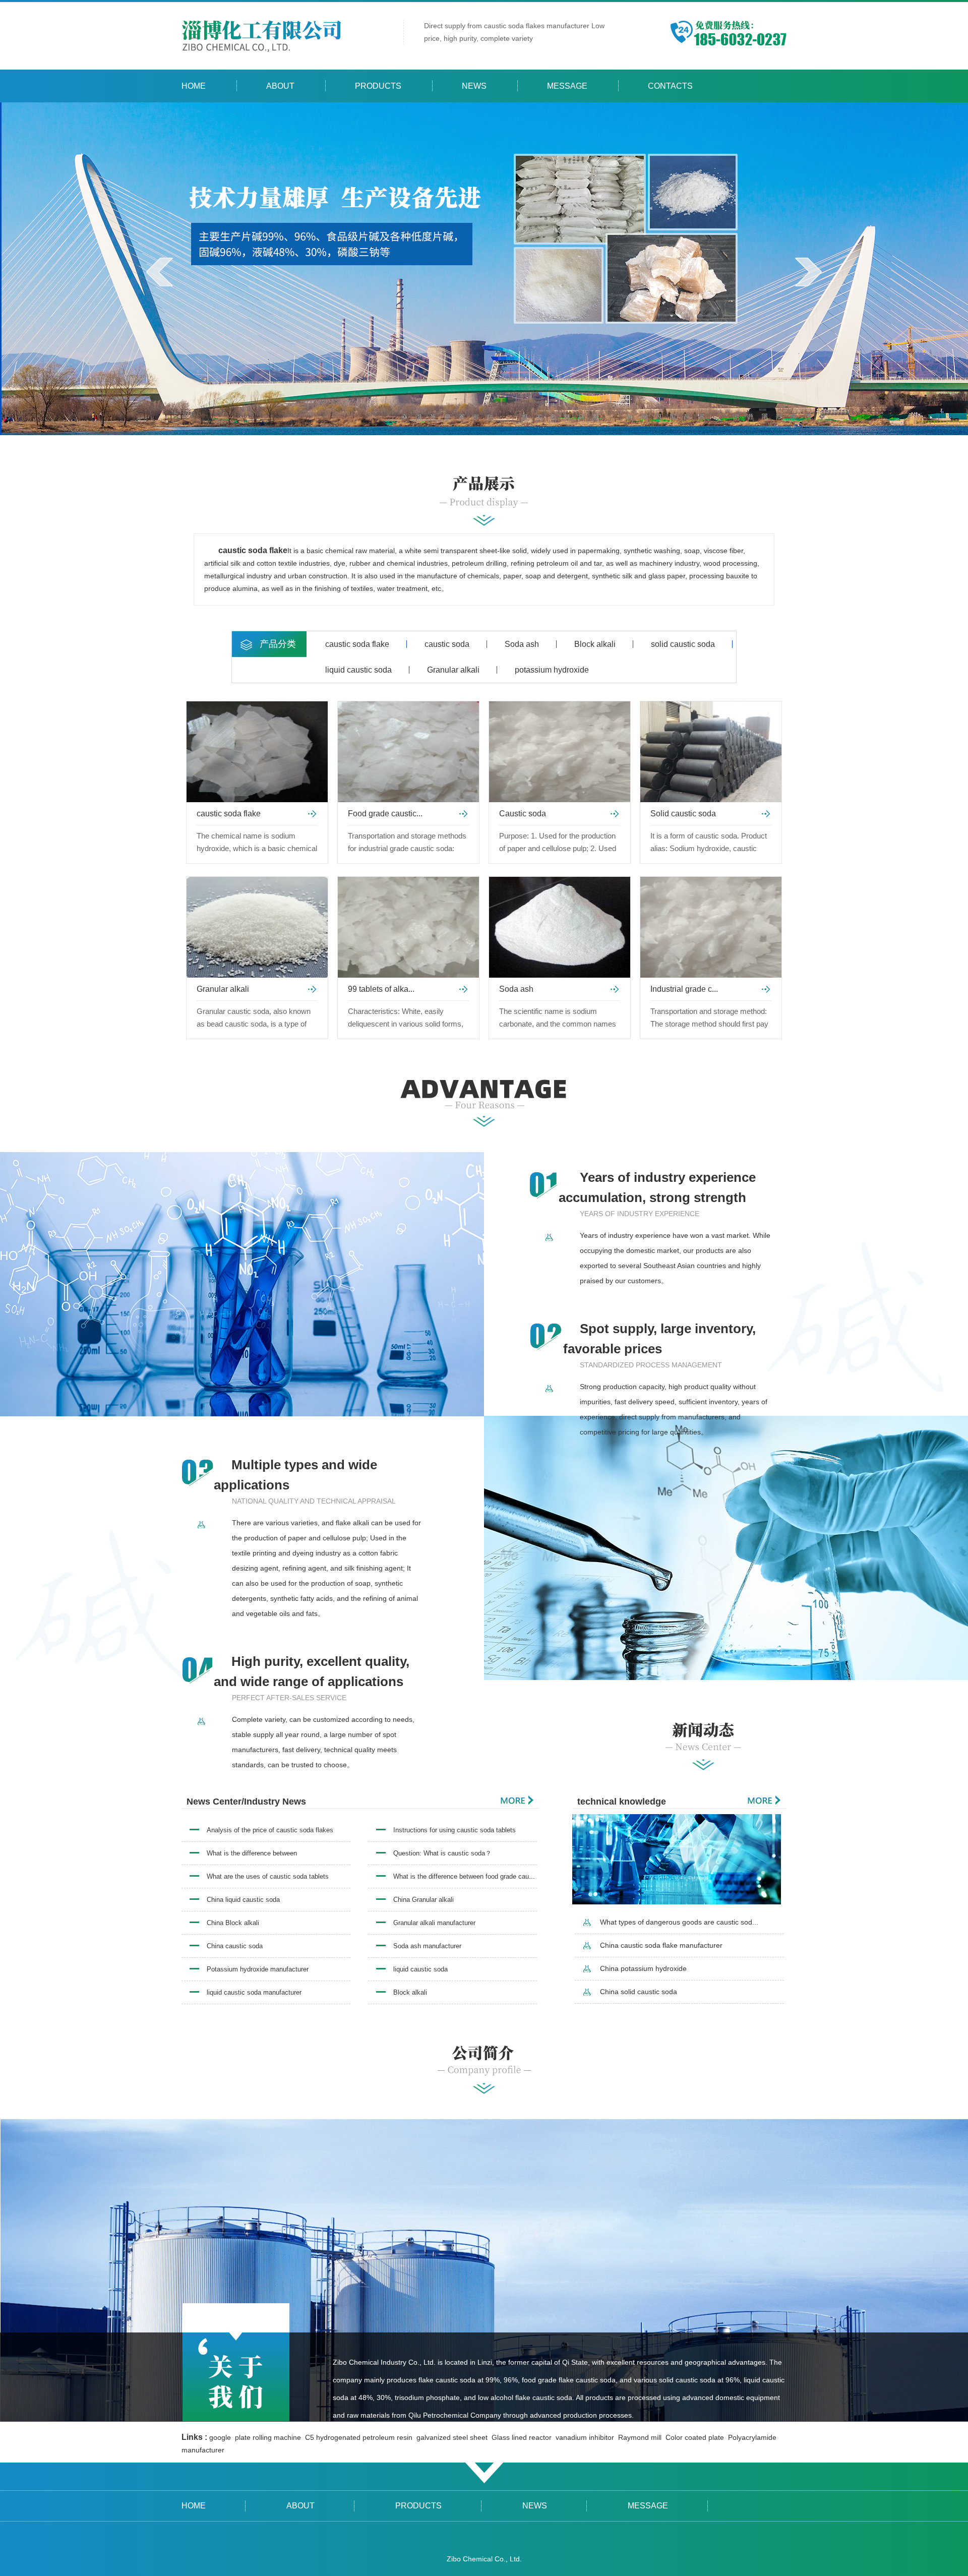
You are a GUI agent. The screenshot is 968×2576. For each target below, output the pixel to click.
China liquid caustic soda (243, 1900)
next (808, 272)
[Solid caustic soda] (711, 752)
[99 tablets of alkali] (408, 927)
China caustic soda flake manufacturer (661, 1945)
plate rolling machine (269, 2437)
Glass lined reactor (523, 2437)
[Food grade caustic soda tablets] (408, 752)
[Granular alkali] (257, 927)
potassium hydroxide (552, 670)
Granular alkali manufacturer (434, 1923)
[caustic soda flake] (257, 752)
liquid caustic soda (358, 670)
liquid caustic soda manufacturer (254, 1992)
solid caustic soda (683, 644)
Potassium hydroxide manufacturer (258, 1969)
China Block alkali (233, 1923)
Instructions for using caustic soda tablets (455, 1830)
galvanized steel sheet (453, 2437)
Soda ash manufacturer (427, 1946)
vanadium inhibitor (586, 2437)
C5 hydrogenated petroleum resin (360, 2437)
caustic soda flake (357, 644)
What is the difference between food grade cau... (464, 1876)
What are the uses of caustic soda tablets (268, 1876)
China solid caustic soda (639, 1992)
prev (160, 272)
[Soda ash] (560, 927)
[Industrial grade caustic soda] (711, 927)
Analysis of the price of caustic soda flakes (270, 1830)
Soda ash (522, 644)
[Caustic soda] (560, 752)
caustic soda (447, 644)
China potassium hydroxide (643, 1968)
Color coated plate (696, 2437)
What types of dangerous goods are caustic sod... (679, 1922)
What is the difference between (252, 1853)
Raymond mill (641, 2437)
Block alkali (595, 644)
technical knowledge (622, 1802)
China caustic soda (235, 1946)
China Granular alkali (423, 1900)
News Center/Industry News (246, 1802)
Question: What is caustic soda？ (442, 1853)
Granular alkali (453, 670)
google (221, 2437)
